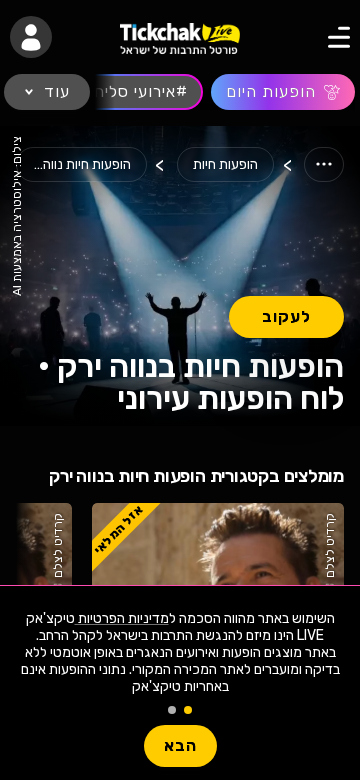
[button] (31, 37)
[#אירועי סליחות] (132, 92)
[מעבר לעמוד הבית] (180, 37)
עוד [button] (57, 91)
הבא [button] (180, 745)
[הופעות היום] (283, 92)
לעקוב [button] (286, 316)
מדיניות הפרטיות (122, 618)
